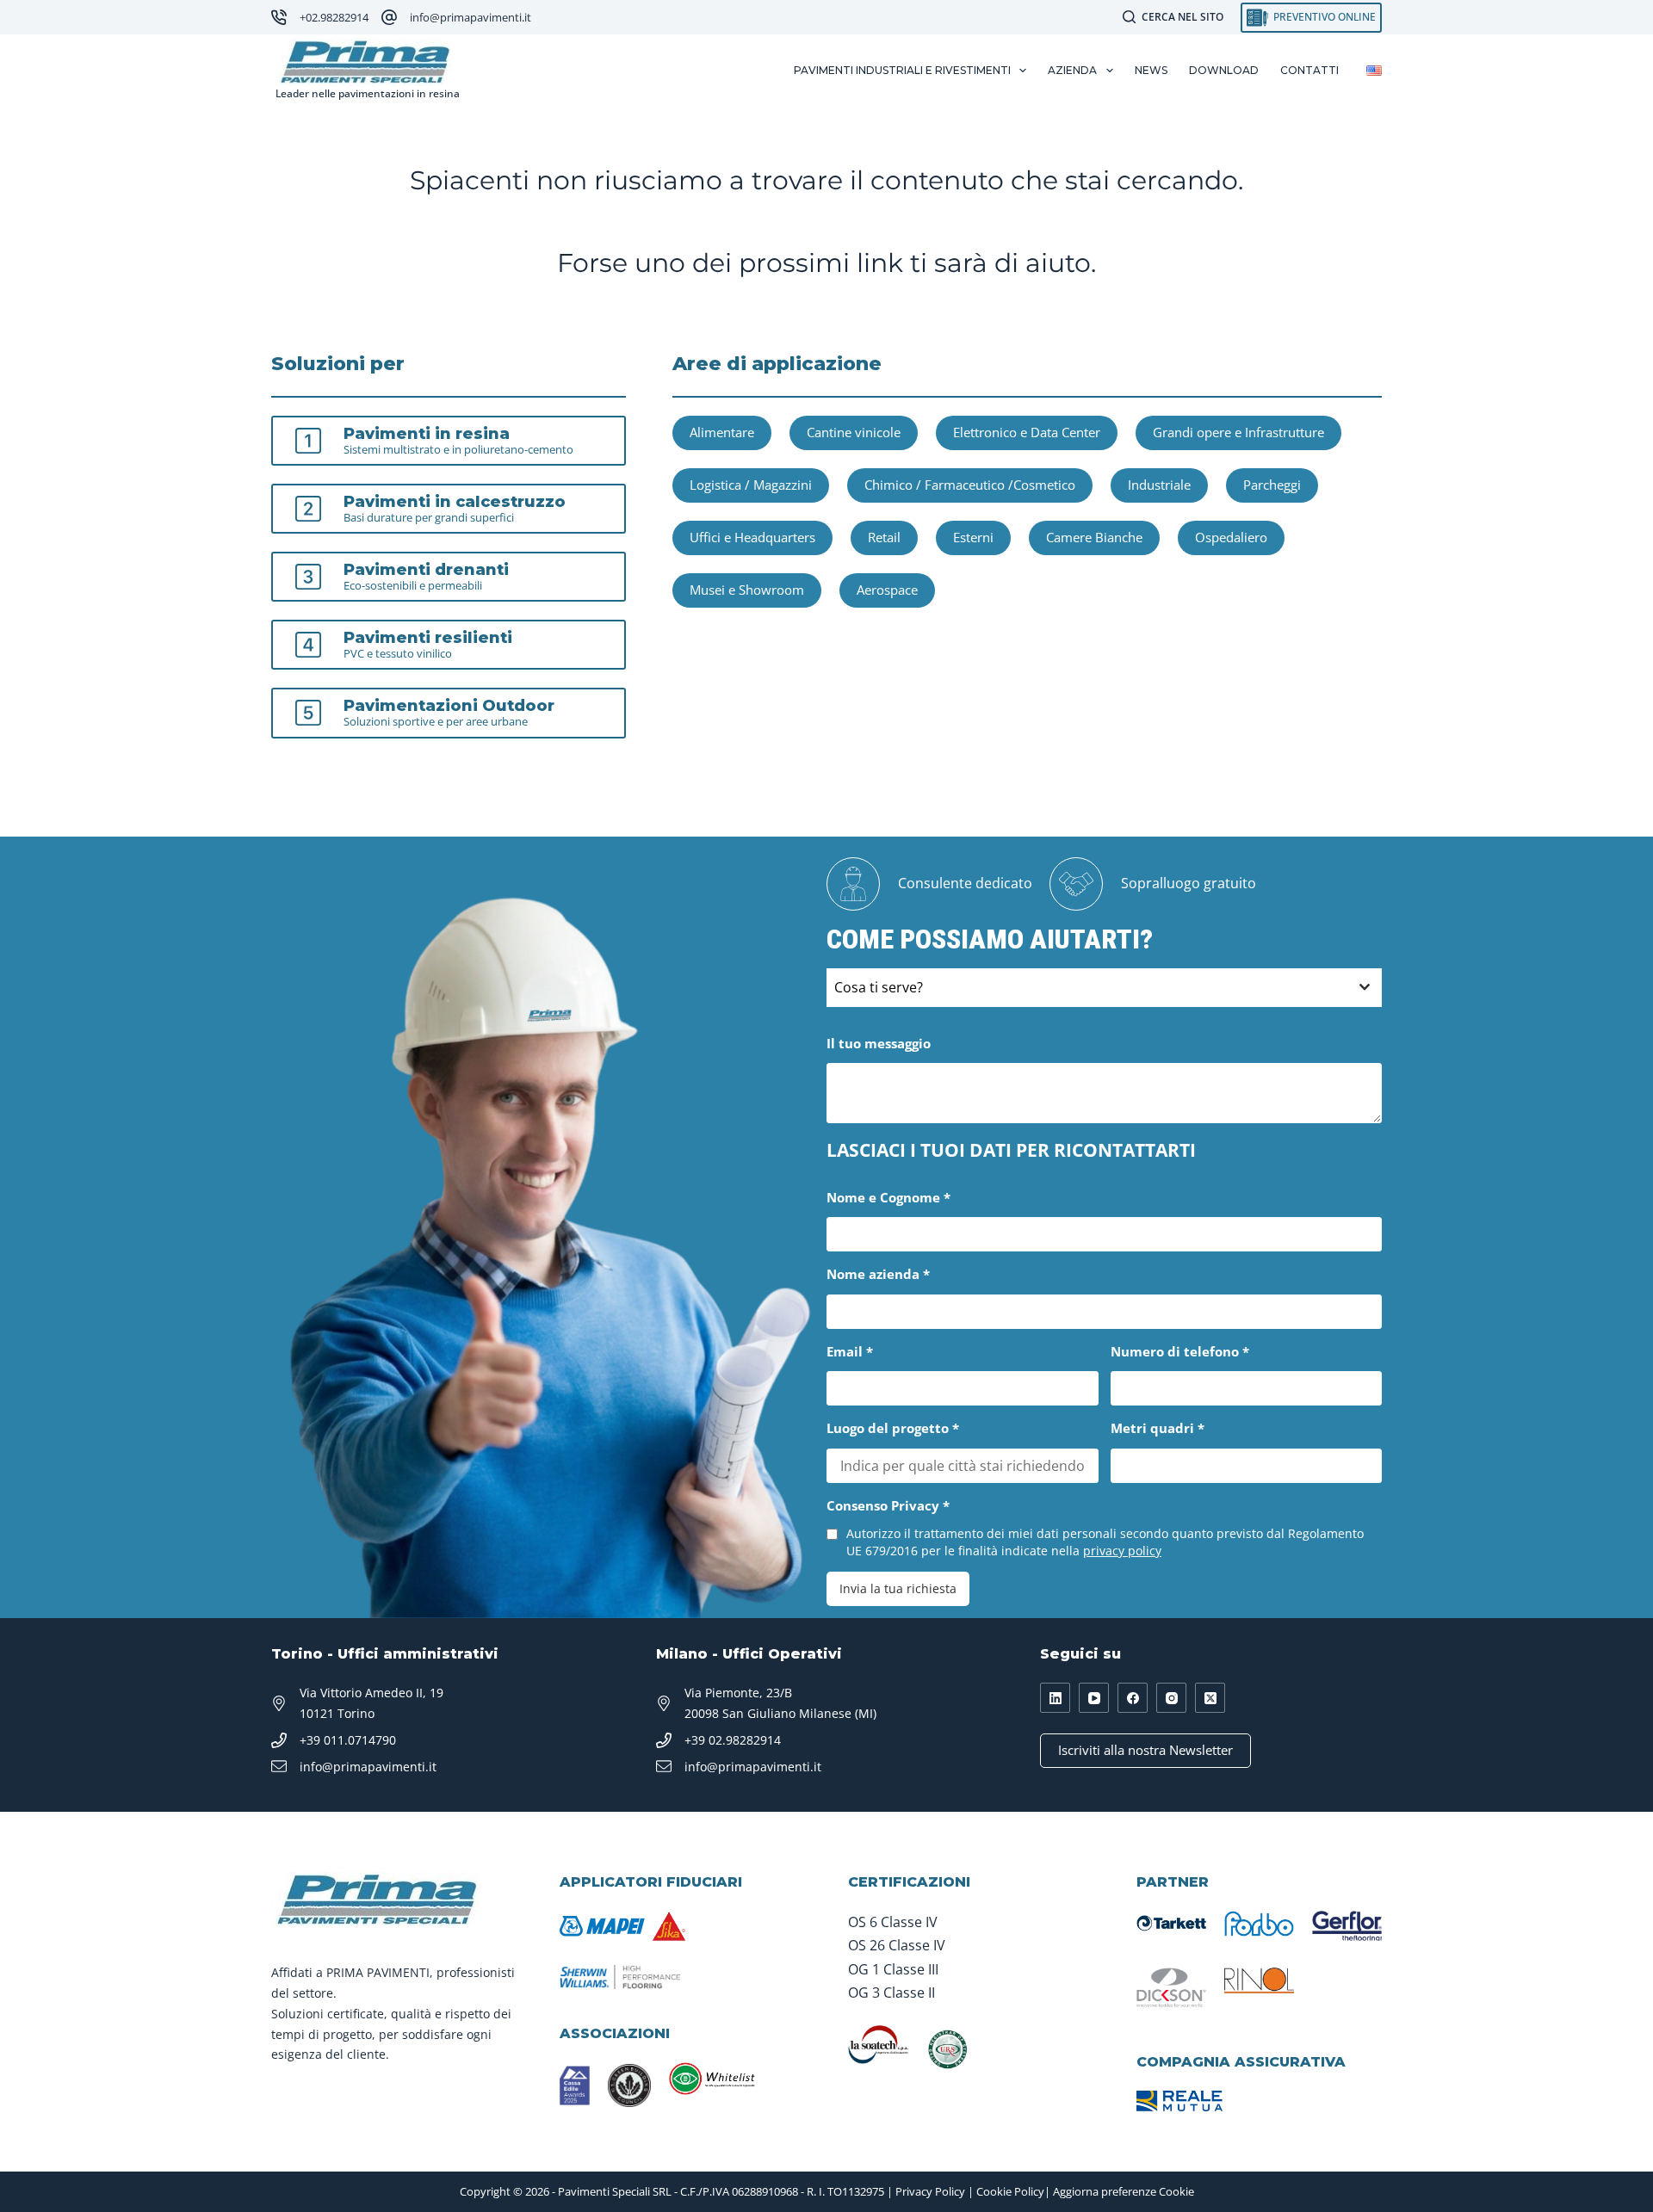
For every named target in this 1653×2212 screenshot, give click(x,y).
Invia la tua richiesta (898, 1588)
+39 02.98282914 (733, 1740)
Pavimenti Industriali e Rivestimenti (902, 70)
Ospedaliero (1231, 537)
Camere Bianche (1094, 537)
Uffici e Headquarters (752, 537)
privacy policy (1122, 1551)
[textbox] (1088, 988)
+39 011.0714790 (348, 1740)
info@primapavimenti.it (471, 17)
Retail (884, 537)
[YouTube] (1094, 1698)
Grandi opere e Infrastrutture (1238, 432)
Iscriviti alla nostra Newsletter (1145, 1750)
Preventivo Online (1325, 17)
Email (850, 1351)
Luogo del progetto (893, 1428)
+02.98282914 (334, 17)
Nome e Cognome (888, 1197)
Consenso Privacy (888, 1505)
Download (1224, 70)
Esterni (973, 537)
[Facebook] (1133, 1698)
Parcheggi (1272, 485)
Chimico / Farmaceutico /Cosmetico (970, 485)
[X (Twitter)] (1210, 1698)
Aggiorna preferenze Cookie (1124, 2191)
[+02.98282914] (279, 17)
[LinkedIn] (1055, 1698)
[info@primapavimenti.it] (389, 17)
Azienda (1072, 70)
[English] (1374, 71)
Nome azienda (878, 1274)
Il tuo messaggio (879, 1043)
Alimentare (722, 432)
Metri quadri (1158, 1428)
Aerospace (887, 590)
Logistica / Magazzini (751, 485)
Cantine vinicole (854, 432)
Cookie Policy (1010, 2191)
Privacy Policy (930, 2191)
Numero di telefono (1180, 1351)
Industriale (1159, 485)
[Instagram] (1171, 1698)
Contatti (1309, 70)
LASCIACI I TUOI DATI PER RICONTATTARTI (1011, 1150)
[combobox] (1104, 988)
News (1151, 70)
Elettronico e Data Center (1027, 432)
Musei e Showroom (747, 590)
